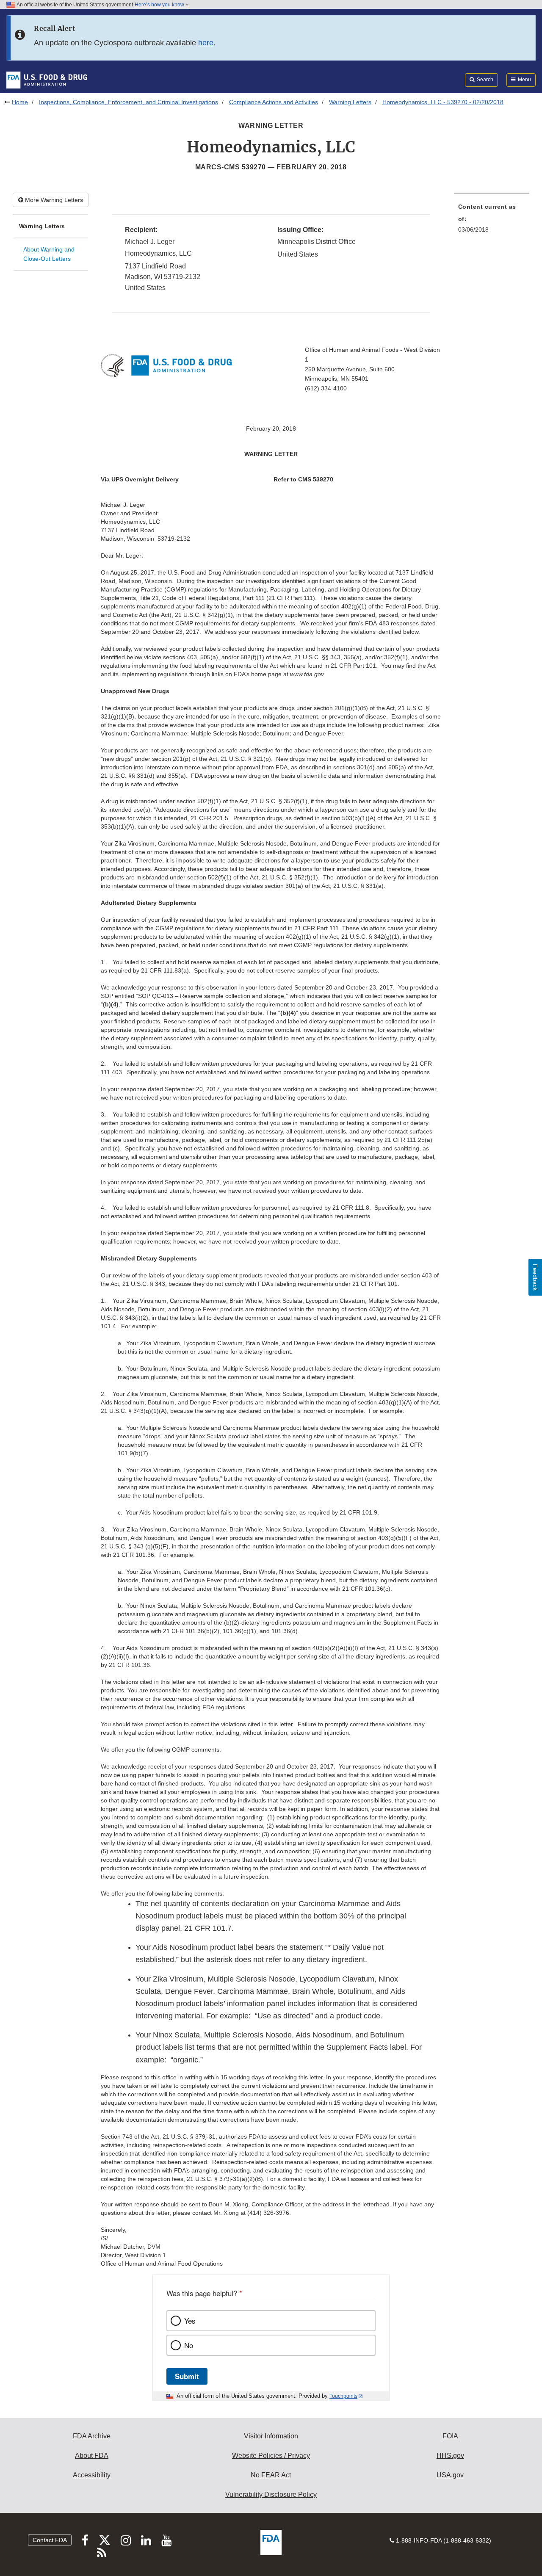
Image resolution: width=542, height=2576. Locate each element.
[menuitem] (492, 221)
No (189, 2345)
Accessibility (92, 2475)
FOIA (450, 2436)
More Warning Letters (53, 200)
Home (20, 102)
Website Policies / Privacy (271, 2456)
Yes (190, 2321)
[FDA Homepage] (47, 80)
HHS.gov (450, 2456)
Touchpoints (343, 2396)
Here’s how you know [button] (160, 5)
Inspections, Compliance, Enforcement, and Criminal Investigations (129, 102)
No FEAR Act (271, 2475)
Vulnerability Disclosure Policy (271, 2494)
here (206, 43)
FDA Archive (92, 2436)
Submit (187, 2376)
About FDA (92, 2456)
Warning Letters (350, 102)
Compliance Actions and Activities (274, 102)
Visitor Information (271, 2436)
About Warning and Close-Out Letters (49, 254)
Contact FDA (50, 2540)
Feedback (535, 1277)
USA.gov (450, 2475)
